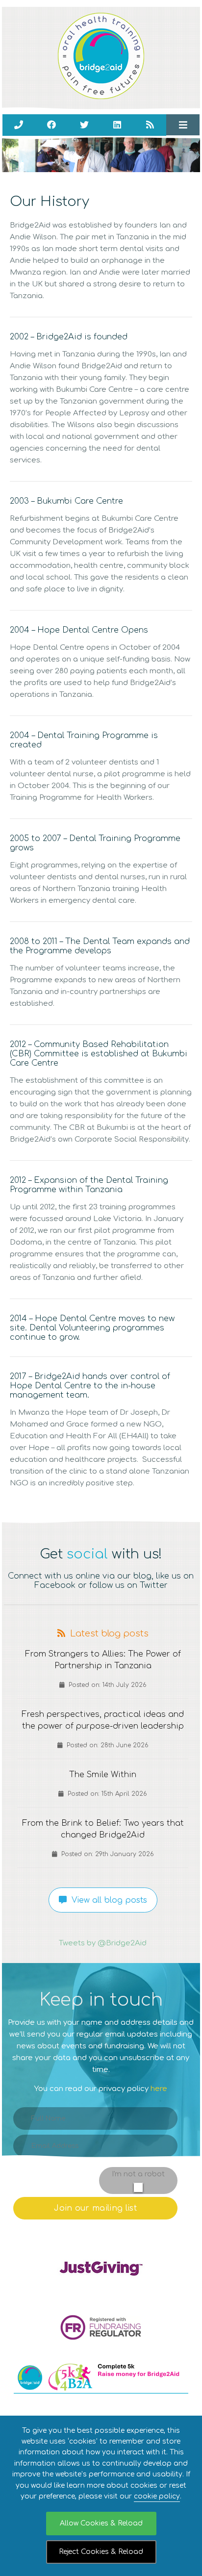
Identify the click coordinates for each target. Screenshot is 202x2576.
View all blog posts (107, 1900)
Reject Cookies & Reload (101, 2552)
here (159, 2089)
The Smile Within (103, 1774)
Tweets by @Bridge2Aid (103, 1943)
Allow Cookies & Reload (101, 2523)
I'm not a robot (138, 2174)
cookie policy (157, 2496)
